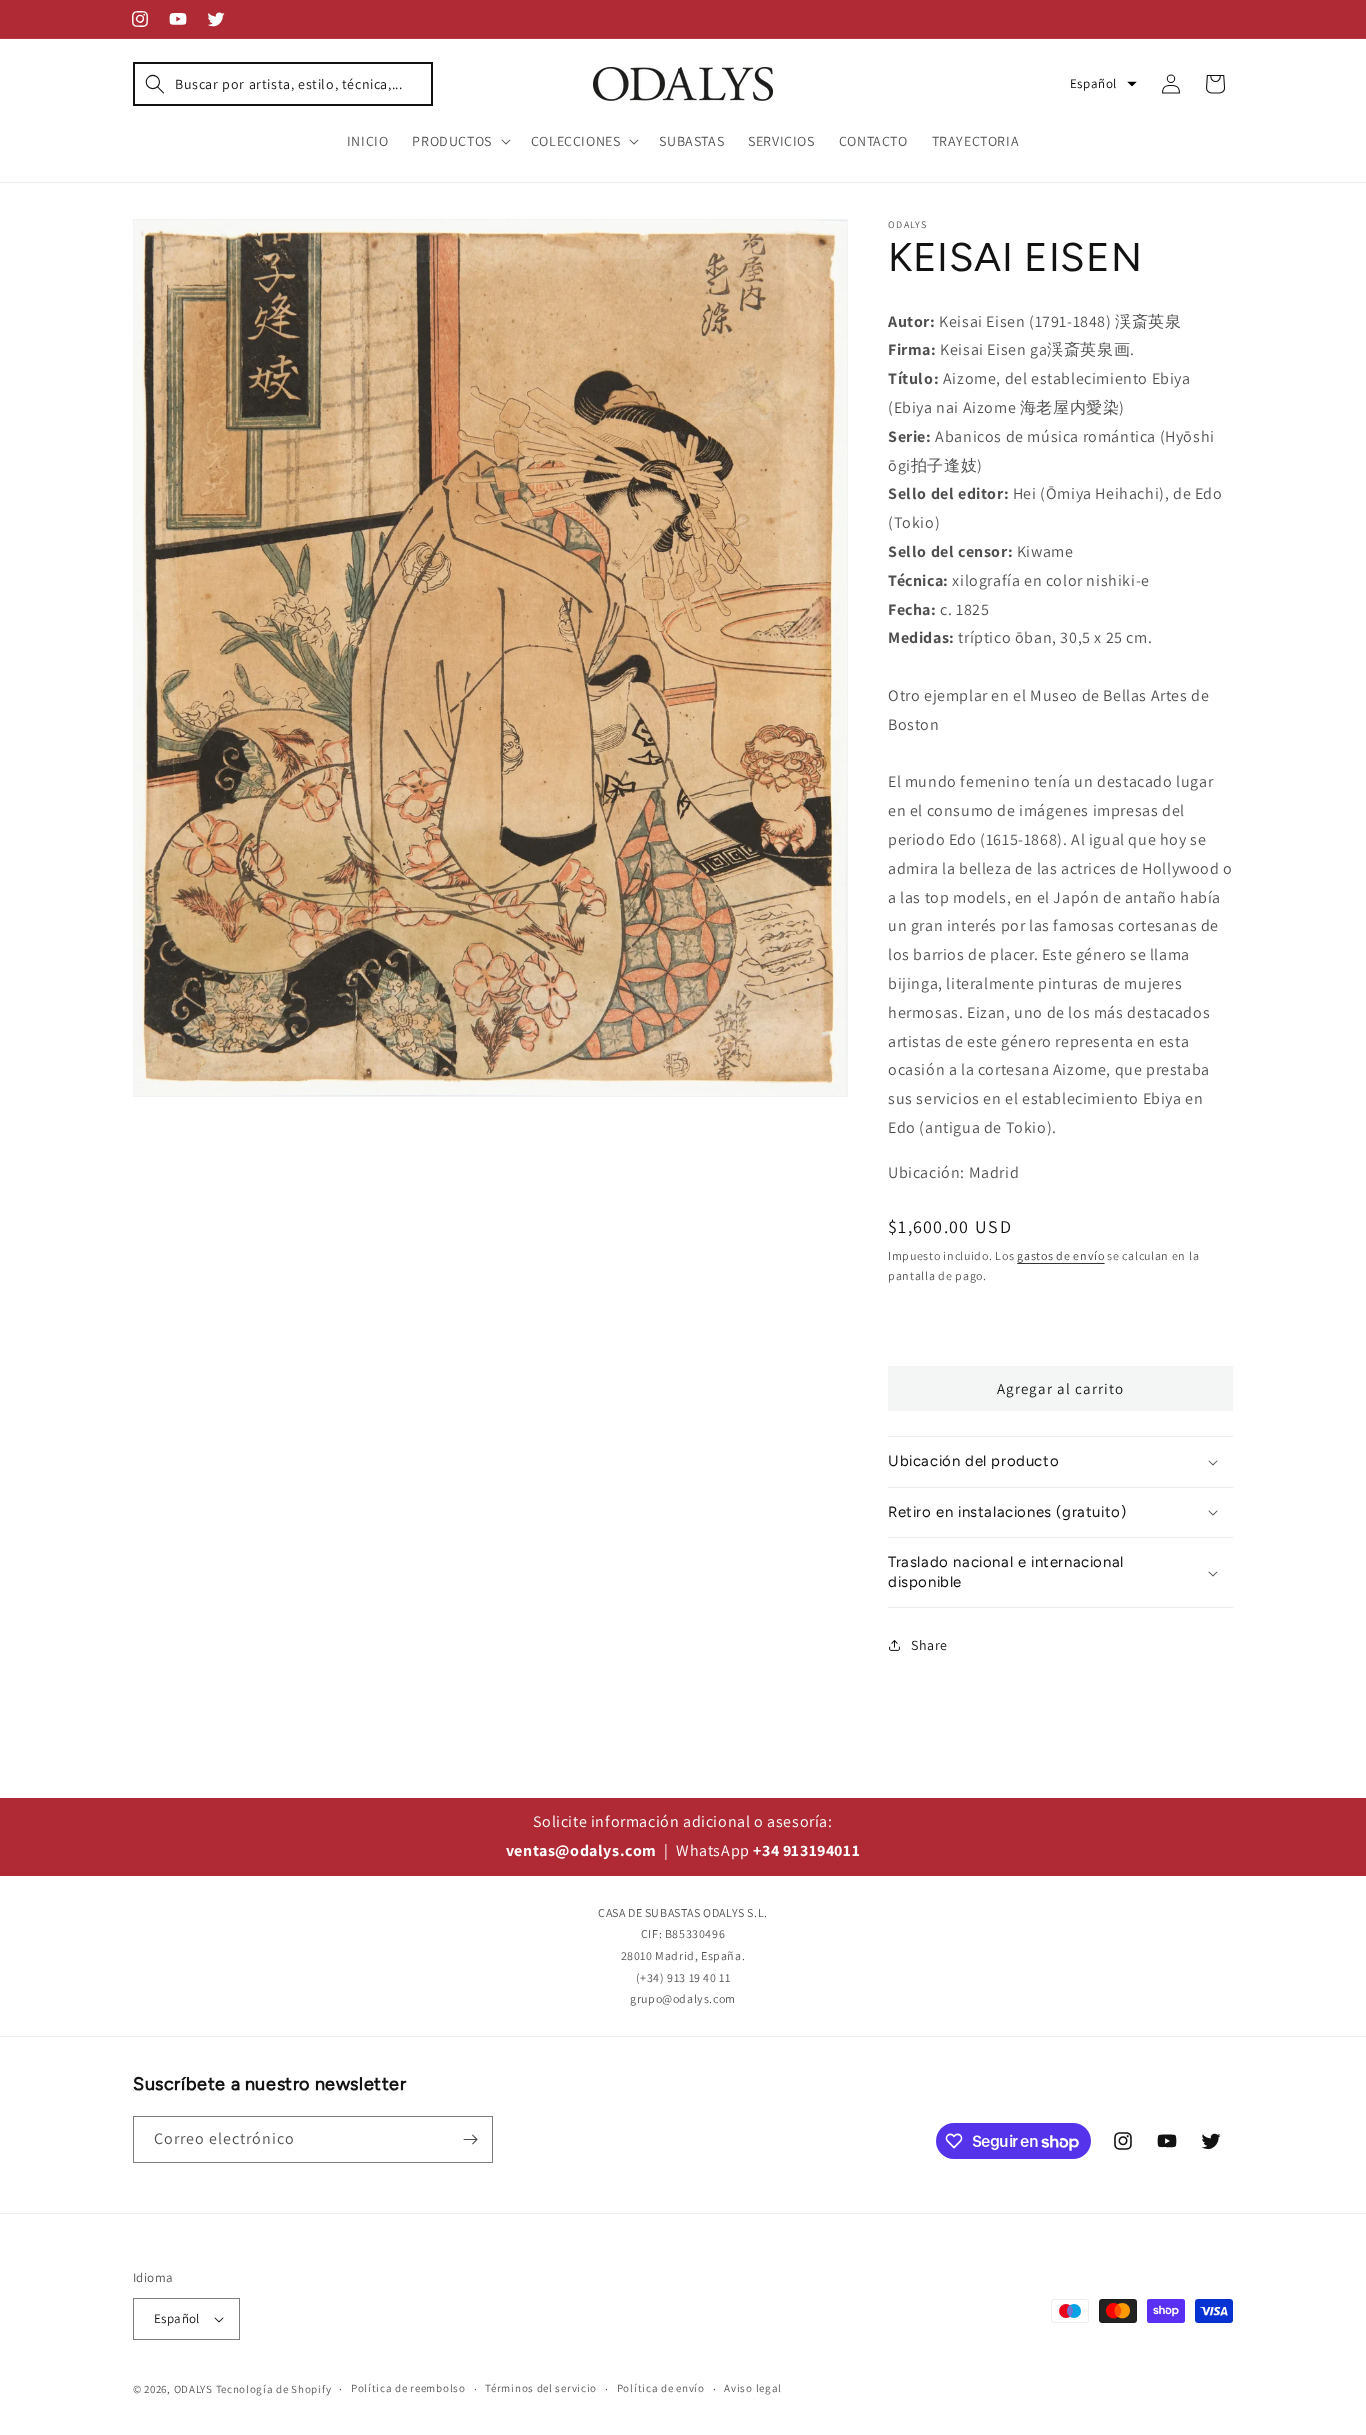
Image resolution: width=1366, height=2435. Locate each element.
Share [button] (929, 1645)
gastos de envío (1061, 1255)
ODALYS (193, 2389)
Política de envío (661, 2388)
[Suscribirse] (470, 2139)
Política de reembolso (408, 2388)
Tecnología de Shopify (274, 2389)
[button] (283, 84)
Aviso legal (753, 2388)
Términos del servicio (541, 2388)
